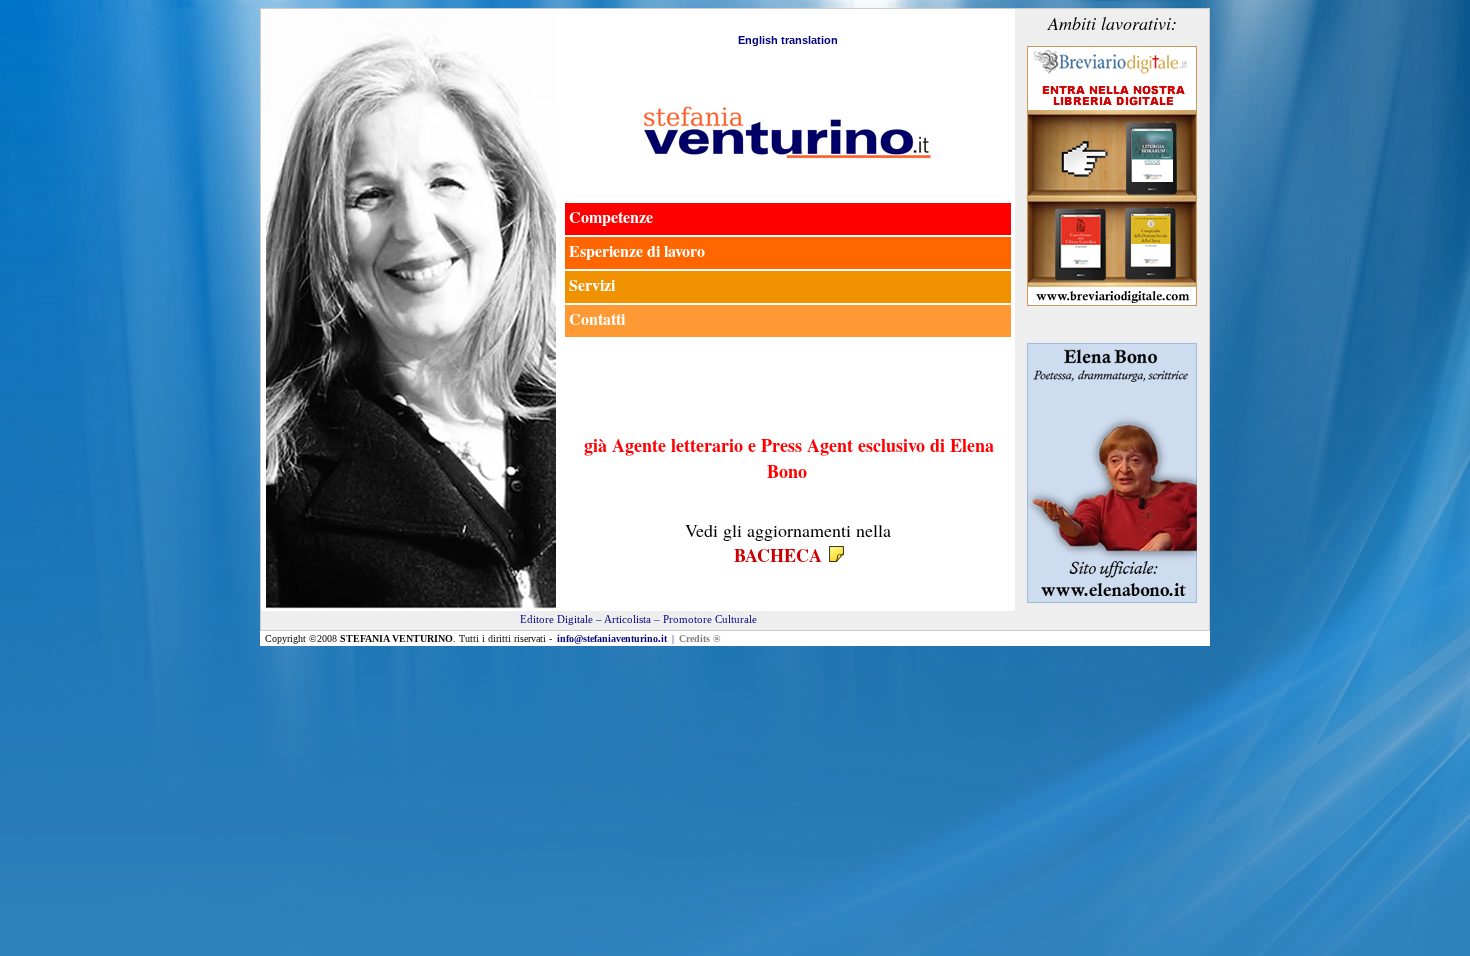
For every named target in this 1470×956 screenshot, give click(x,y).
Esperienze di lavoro (637, 250)
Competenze (611, 216)
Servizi (592, 284)
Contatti (597, 318)
